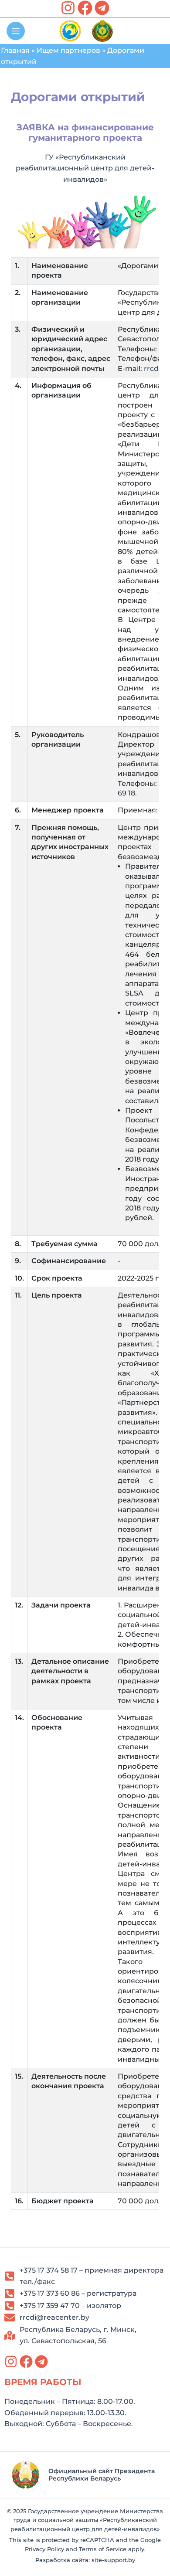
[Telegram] (102, 8)
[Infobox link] (85, 2475)
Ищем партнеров (68, 50)
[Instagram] (68, 8)
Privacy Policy (44, 2549)
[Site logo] (70, 30)
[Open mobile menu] (16, 31)
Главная (15, 50)
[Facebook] (85, 8)
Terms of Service (103, 2549)
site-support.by (113, 2560)
